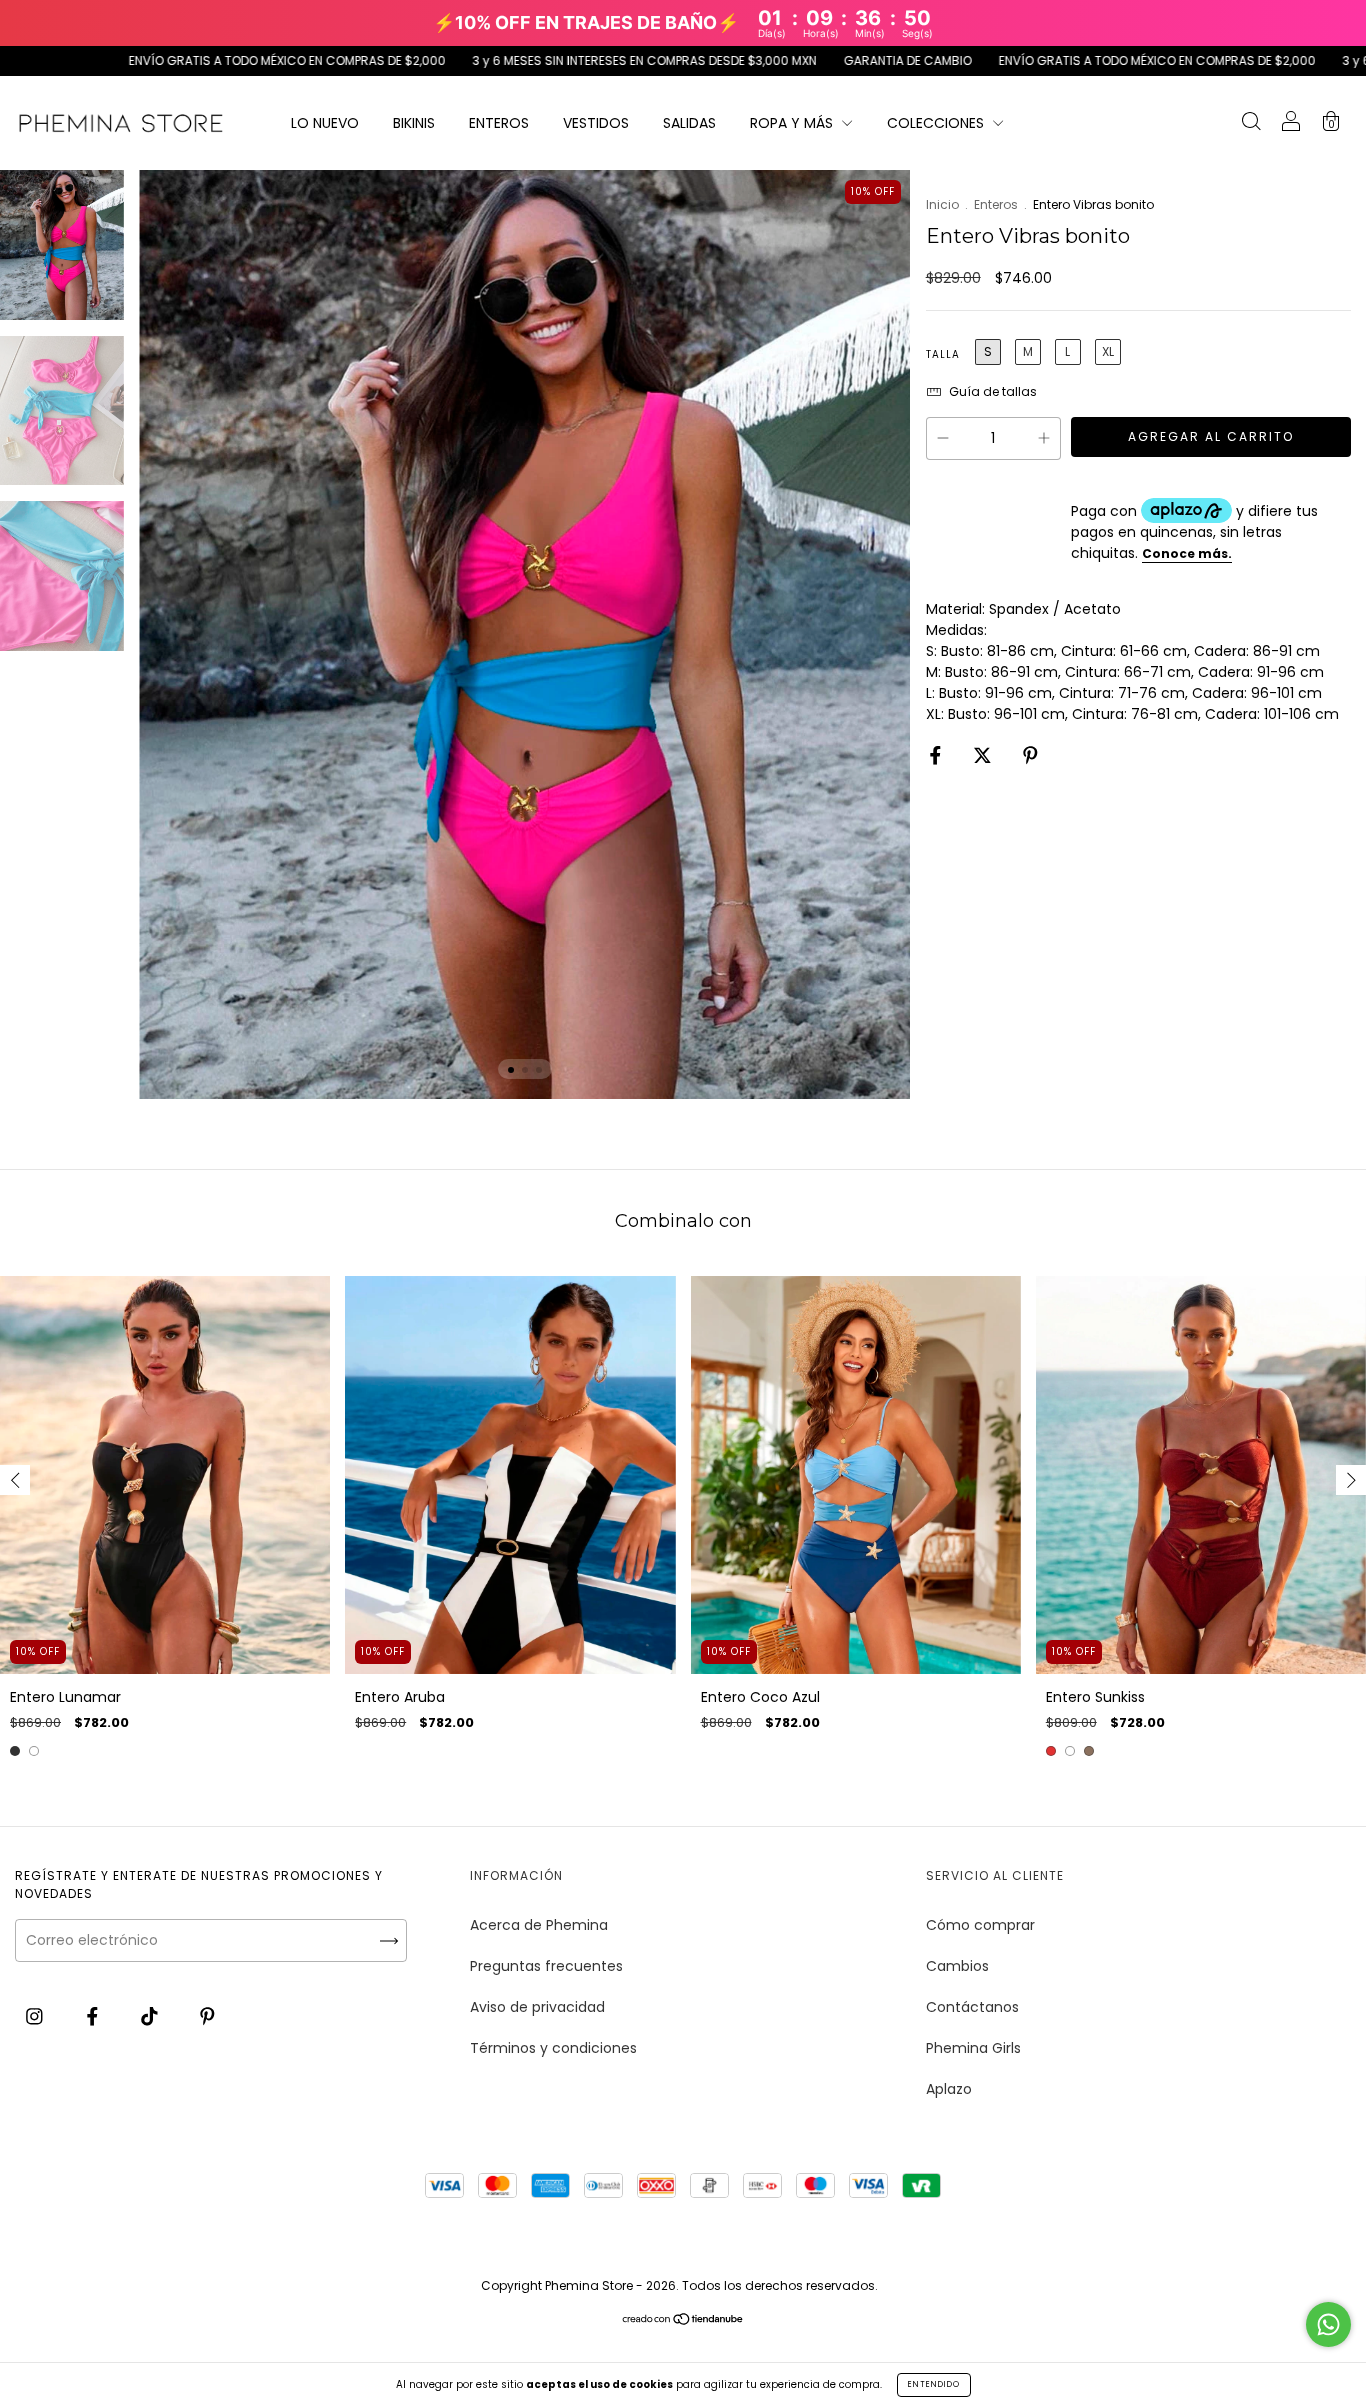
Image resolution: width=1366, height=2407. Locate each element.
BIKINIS (414, 123)
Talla (943, 354)
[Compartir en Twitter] (984, 755)
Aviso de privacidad (537, 2007)
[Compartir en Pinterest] (1030, 755)
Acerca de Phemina (539, 1925)
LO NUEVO (325, 123)
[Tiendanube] (683, 2321)
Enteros (996, 204)
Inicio (942, 204)
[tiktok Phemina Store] (151, 2016)
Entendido (934, 2384)
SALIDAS (689, 123)
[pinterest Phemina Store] (207, 2016)
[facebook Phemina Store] (94, 2016)
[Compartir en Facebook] (937, 755)
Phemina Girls (973, 2048)
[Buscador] (1251, 124)
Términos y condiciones (553, 2048)
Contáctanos (972, 2007)
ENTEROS (499, 123)
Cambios (957, 1966)
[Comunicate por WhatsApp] (1328, 2324)
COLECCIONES (937, 123)
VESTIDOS (596, 123)
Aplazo (949, 2089)
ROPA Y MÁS (793, 123)
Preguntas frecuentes (546, 1966)
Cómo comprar (980, 1925)
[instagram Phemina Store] (36, 2016)
